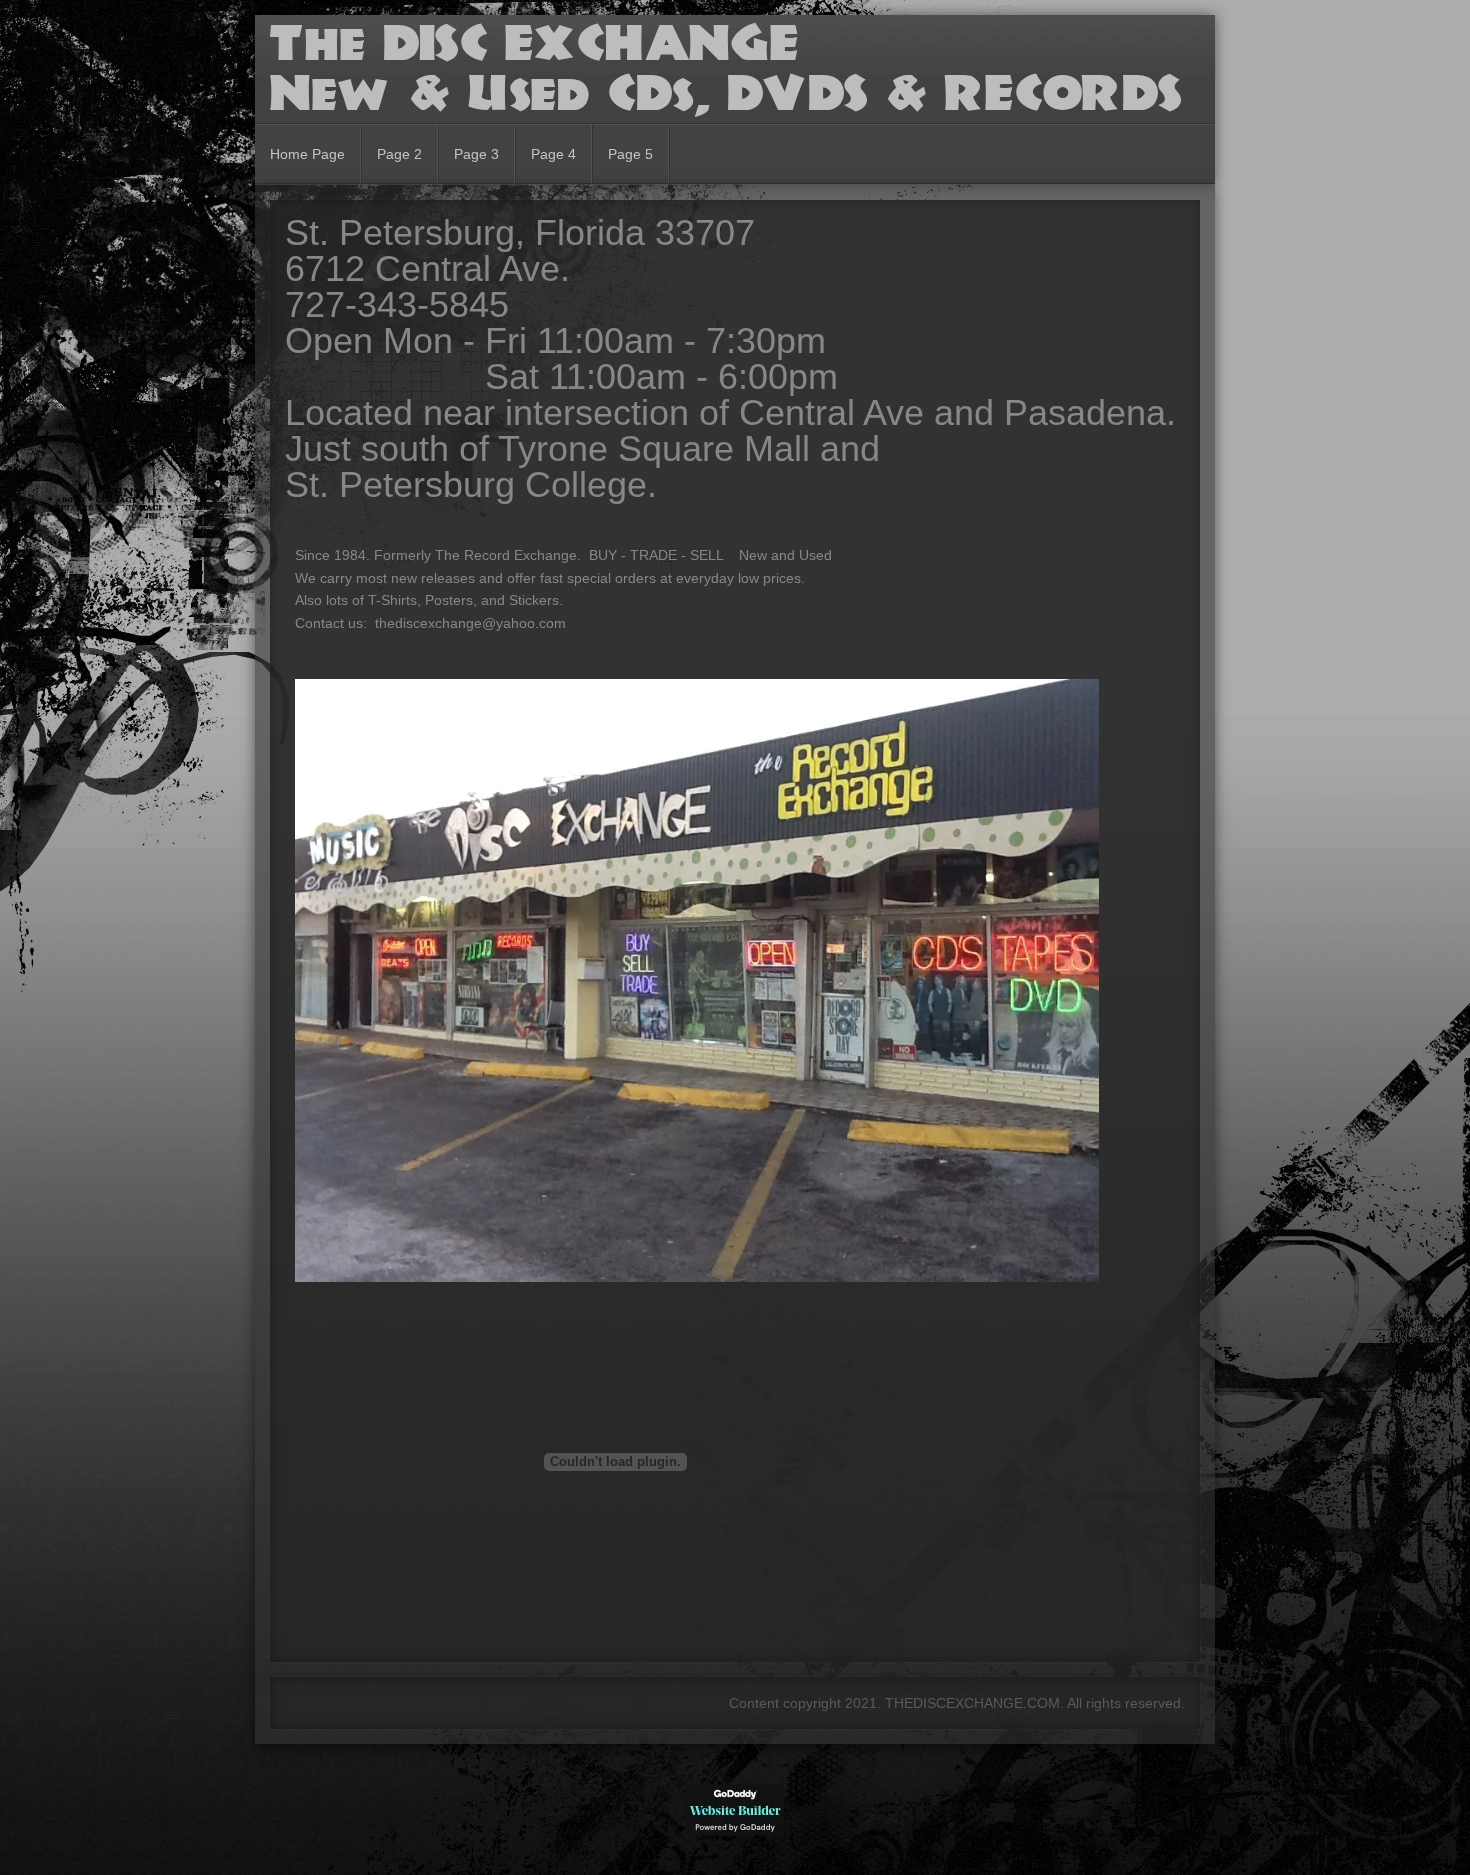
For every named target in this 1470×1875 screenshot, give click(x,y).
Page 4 (553, 154)
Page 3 (476, 154)
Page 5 (630, 154)
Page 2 (399, 154)
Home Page (307, 154)
